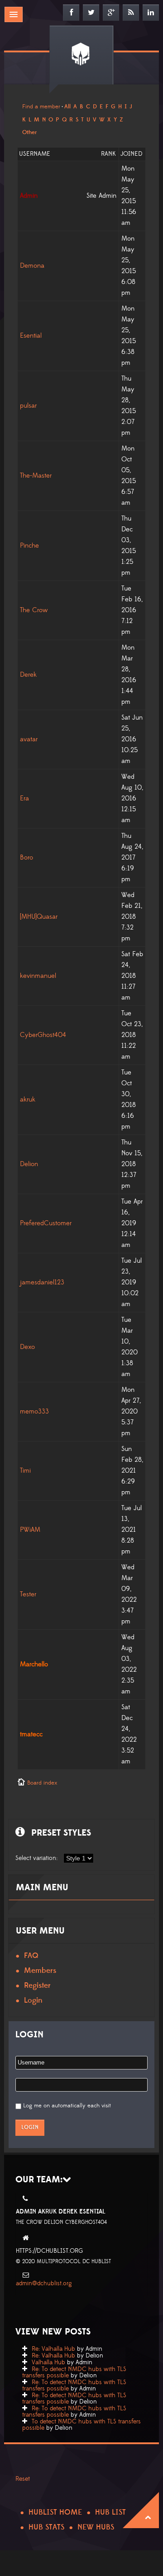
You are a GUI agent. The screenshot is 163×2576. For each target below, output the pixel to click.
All (67, 107)
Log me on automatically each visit (67, 2106)
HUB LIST (110, 2512)
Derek (28, 675)
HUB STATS (46, 2527)
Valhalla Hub (48, 2362)
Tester (28, 1594)
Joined (132, 154)
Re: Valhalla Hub (53, 2349)
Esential (31, 336)
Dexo (27, 1347)
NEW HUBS (96, 2527)
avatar (29, 739)
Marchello (34, 1664)
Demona (32, 266)
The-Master (36, 476)
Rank (108, 154)
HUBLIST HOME (55, 2512)
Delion (29, 1164)
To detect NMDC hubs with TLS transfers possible (81, 2425)
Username (35, 154)
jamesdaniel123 (42, 1282)
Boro (26, 858)
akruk (28, 1100)
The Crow (34, 610)
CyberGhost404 (43, 1035)
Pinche (29, 546)
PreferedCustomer (46, 1223)
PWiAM (30, 1530)
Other (29, 132)
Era (24, 798)
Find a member (41, 107)
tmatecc (31, 1734)
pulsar (28, 406)
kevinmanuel (38, 976)
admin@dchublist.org (44, 2283)
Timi (25, 1471)
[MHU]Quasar (39, 917)
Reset (23, 2479)
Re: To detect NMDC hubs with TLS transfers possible (74, 2372)
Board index (42, 1783)
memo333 (34, 1411)
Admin (29, 196)
